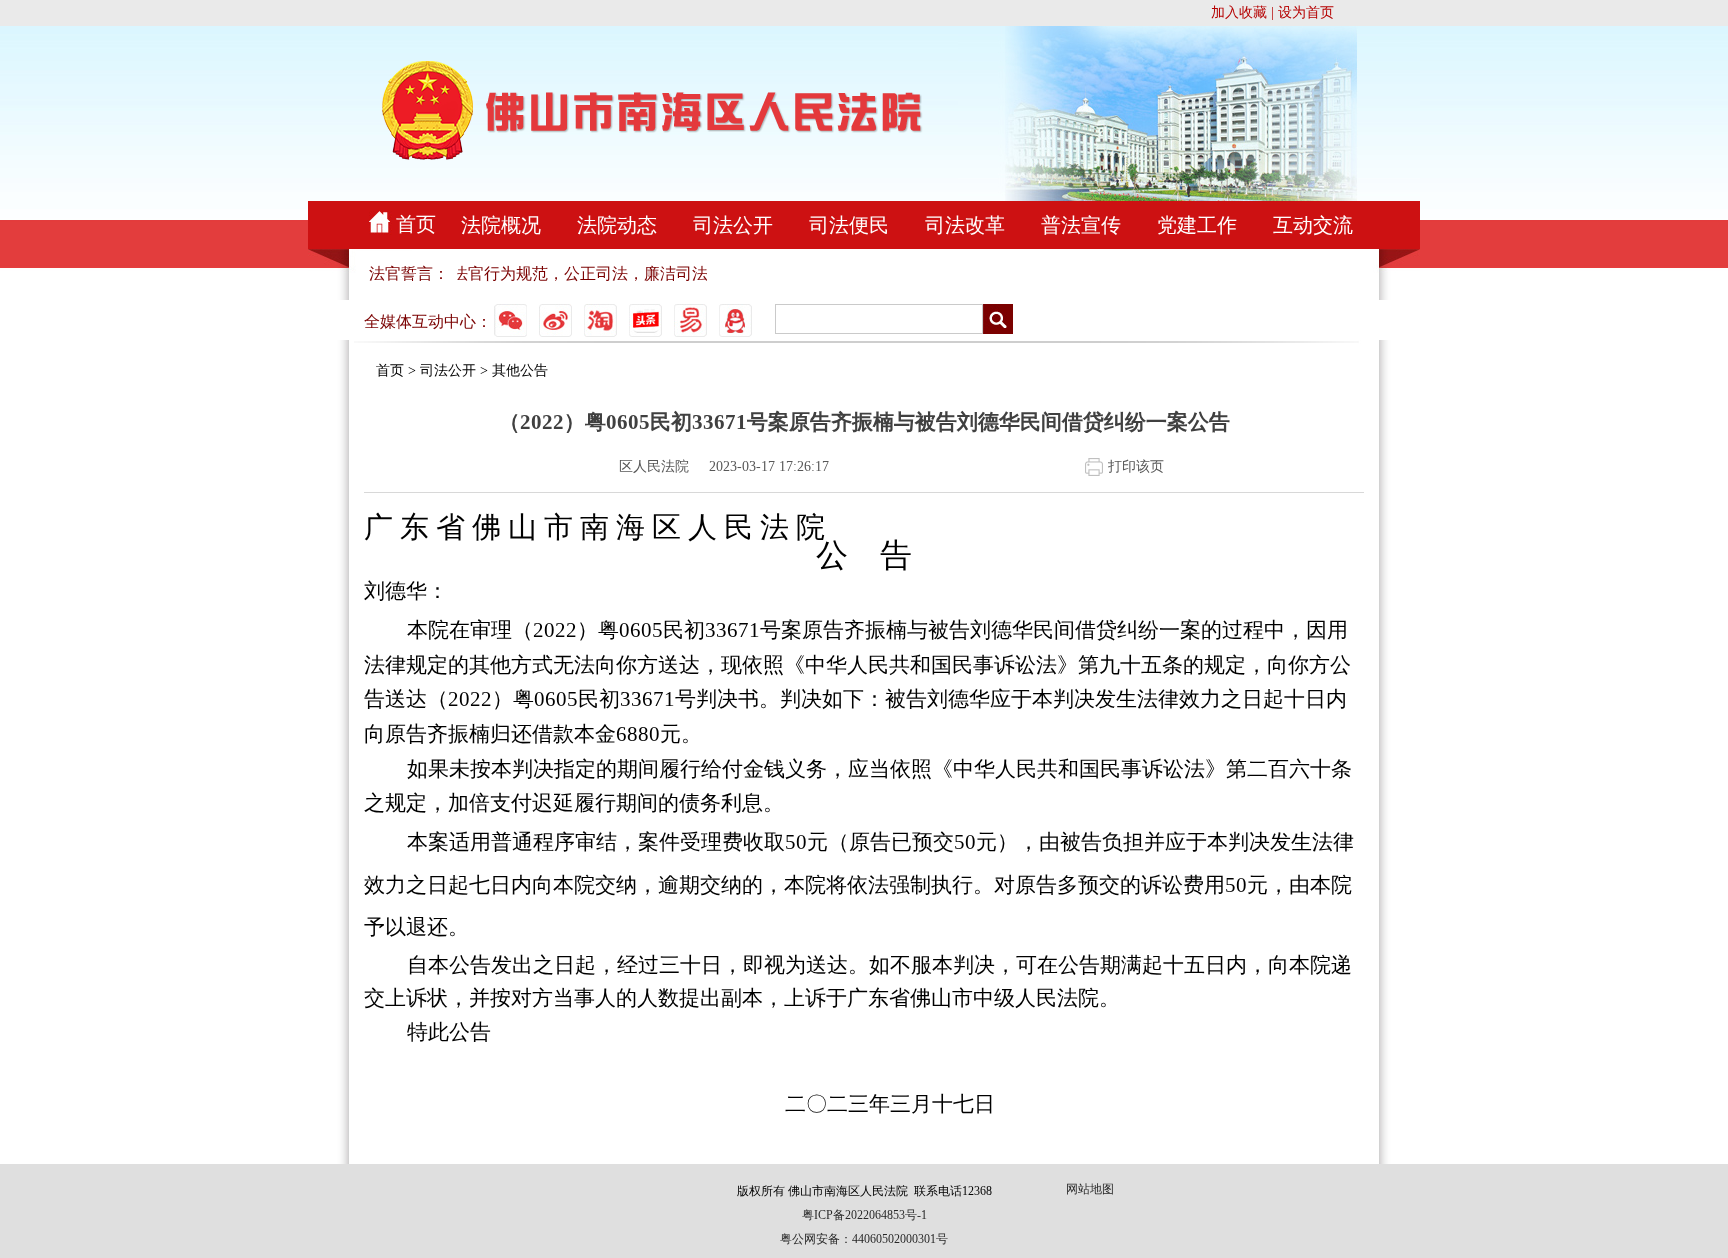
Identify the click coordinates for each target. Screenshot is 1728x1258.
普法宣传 (1081, 225)
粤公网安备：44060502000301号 (864, 1239)
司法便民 (849, 225)
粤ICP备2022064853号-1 (864, 1215)
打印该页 (1136, 466)
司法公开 (733, 225)
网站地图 (1090, 1189)
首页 (416, 224)
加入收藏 (1239, 12)
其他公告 (520, 370)
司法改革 (965, 225)
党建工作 (1197, 225)
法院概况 (501, 225)
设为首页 (1306, 12)
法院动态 (617, 225)
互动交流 (1313, 225)
